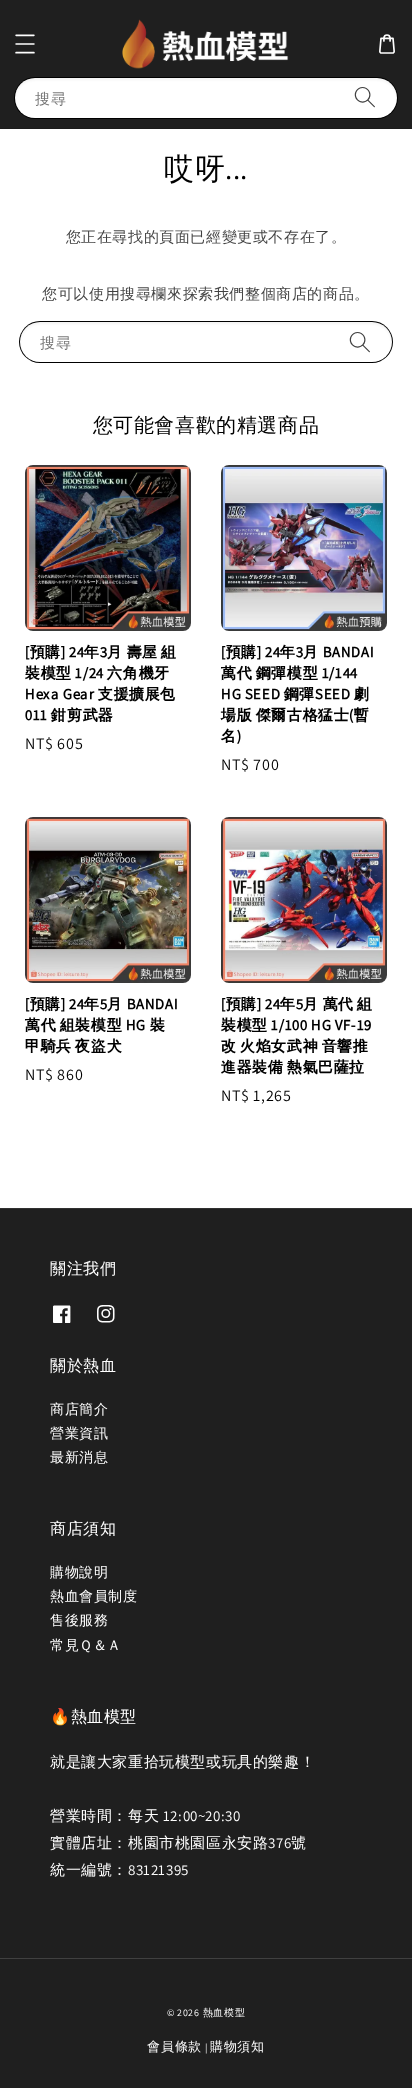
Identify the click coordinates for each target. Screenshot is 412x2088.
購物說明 (79, 1572)
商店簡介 (79, 1409)
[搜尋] (365, 97)
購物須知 (237, 2046)
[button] (25, 44)
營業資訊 (79, 1433)
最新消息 (79, 1457)
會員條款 (174, 2046)
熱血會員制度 (94, 1596)
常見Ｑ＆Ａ (86, 1645)
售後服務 (79, 1620)
